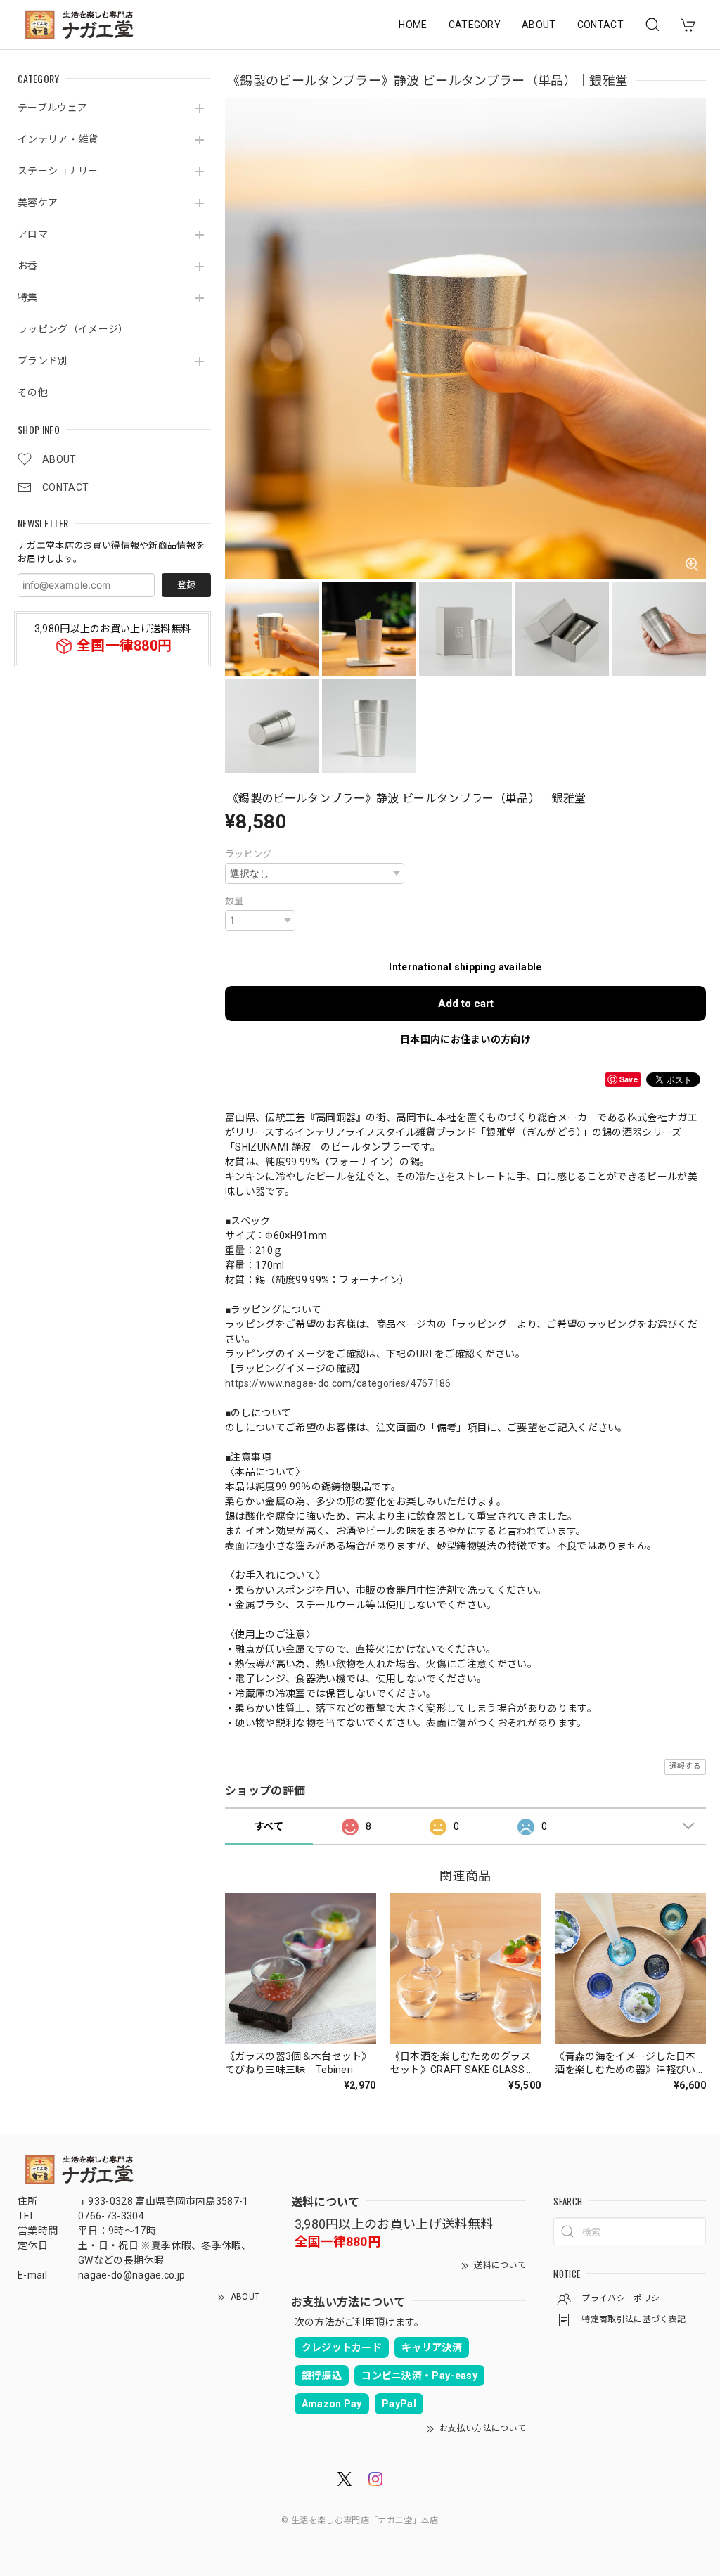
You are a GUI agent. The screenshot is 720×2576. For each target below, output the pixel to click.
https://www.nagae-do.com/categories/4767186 (338, 1383)
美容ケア (38, 203)
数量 (234, 901)
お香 (28, 266)
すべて (269, 1826)
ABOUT (539, 25)
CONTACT (600, 25)
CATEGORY (475, 25)
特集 (28, 297)
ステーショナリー (58, 171)
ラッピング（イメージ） (73, 329)
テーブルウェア (52, 108)
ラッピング (249, 854)
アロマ (33, 234)
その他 (33, 392)
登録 (186, 585)
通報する (685, 1766)
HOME (413, 25)
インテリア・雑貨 (58, 139)
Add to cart (466, 1004)
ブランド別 (43, 361)
